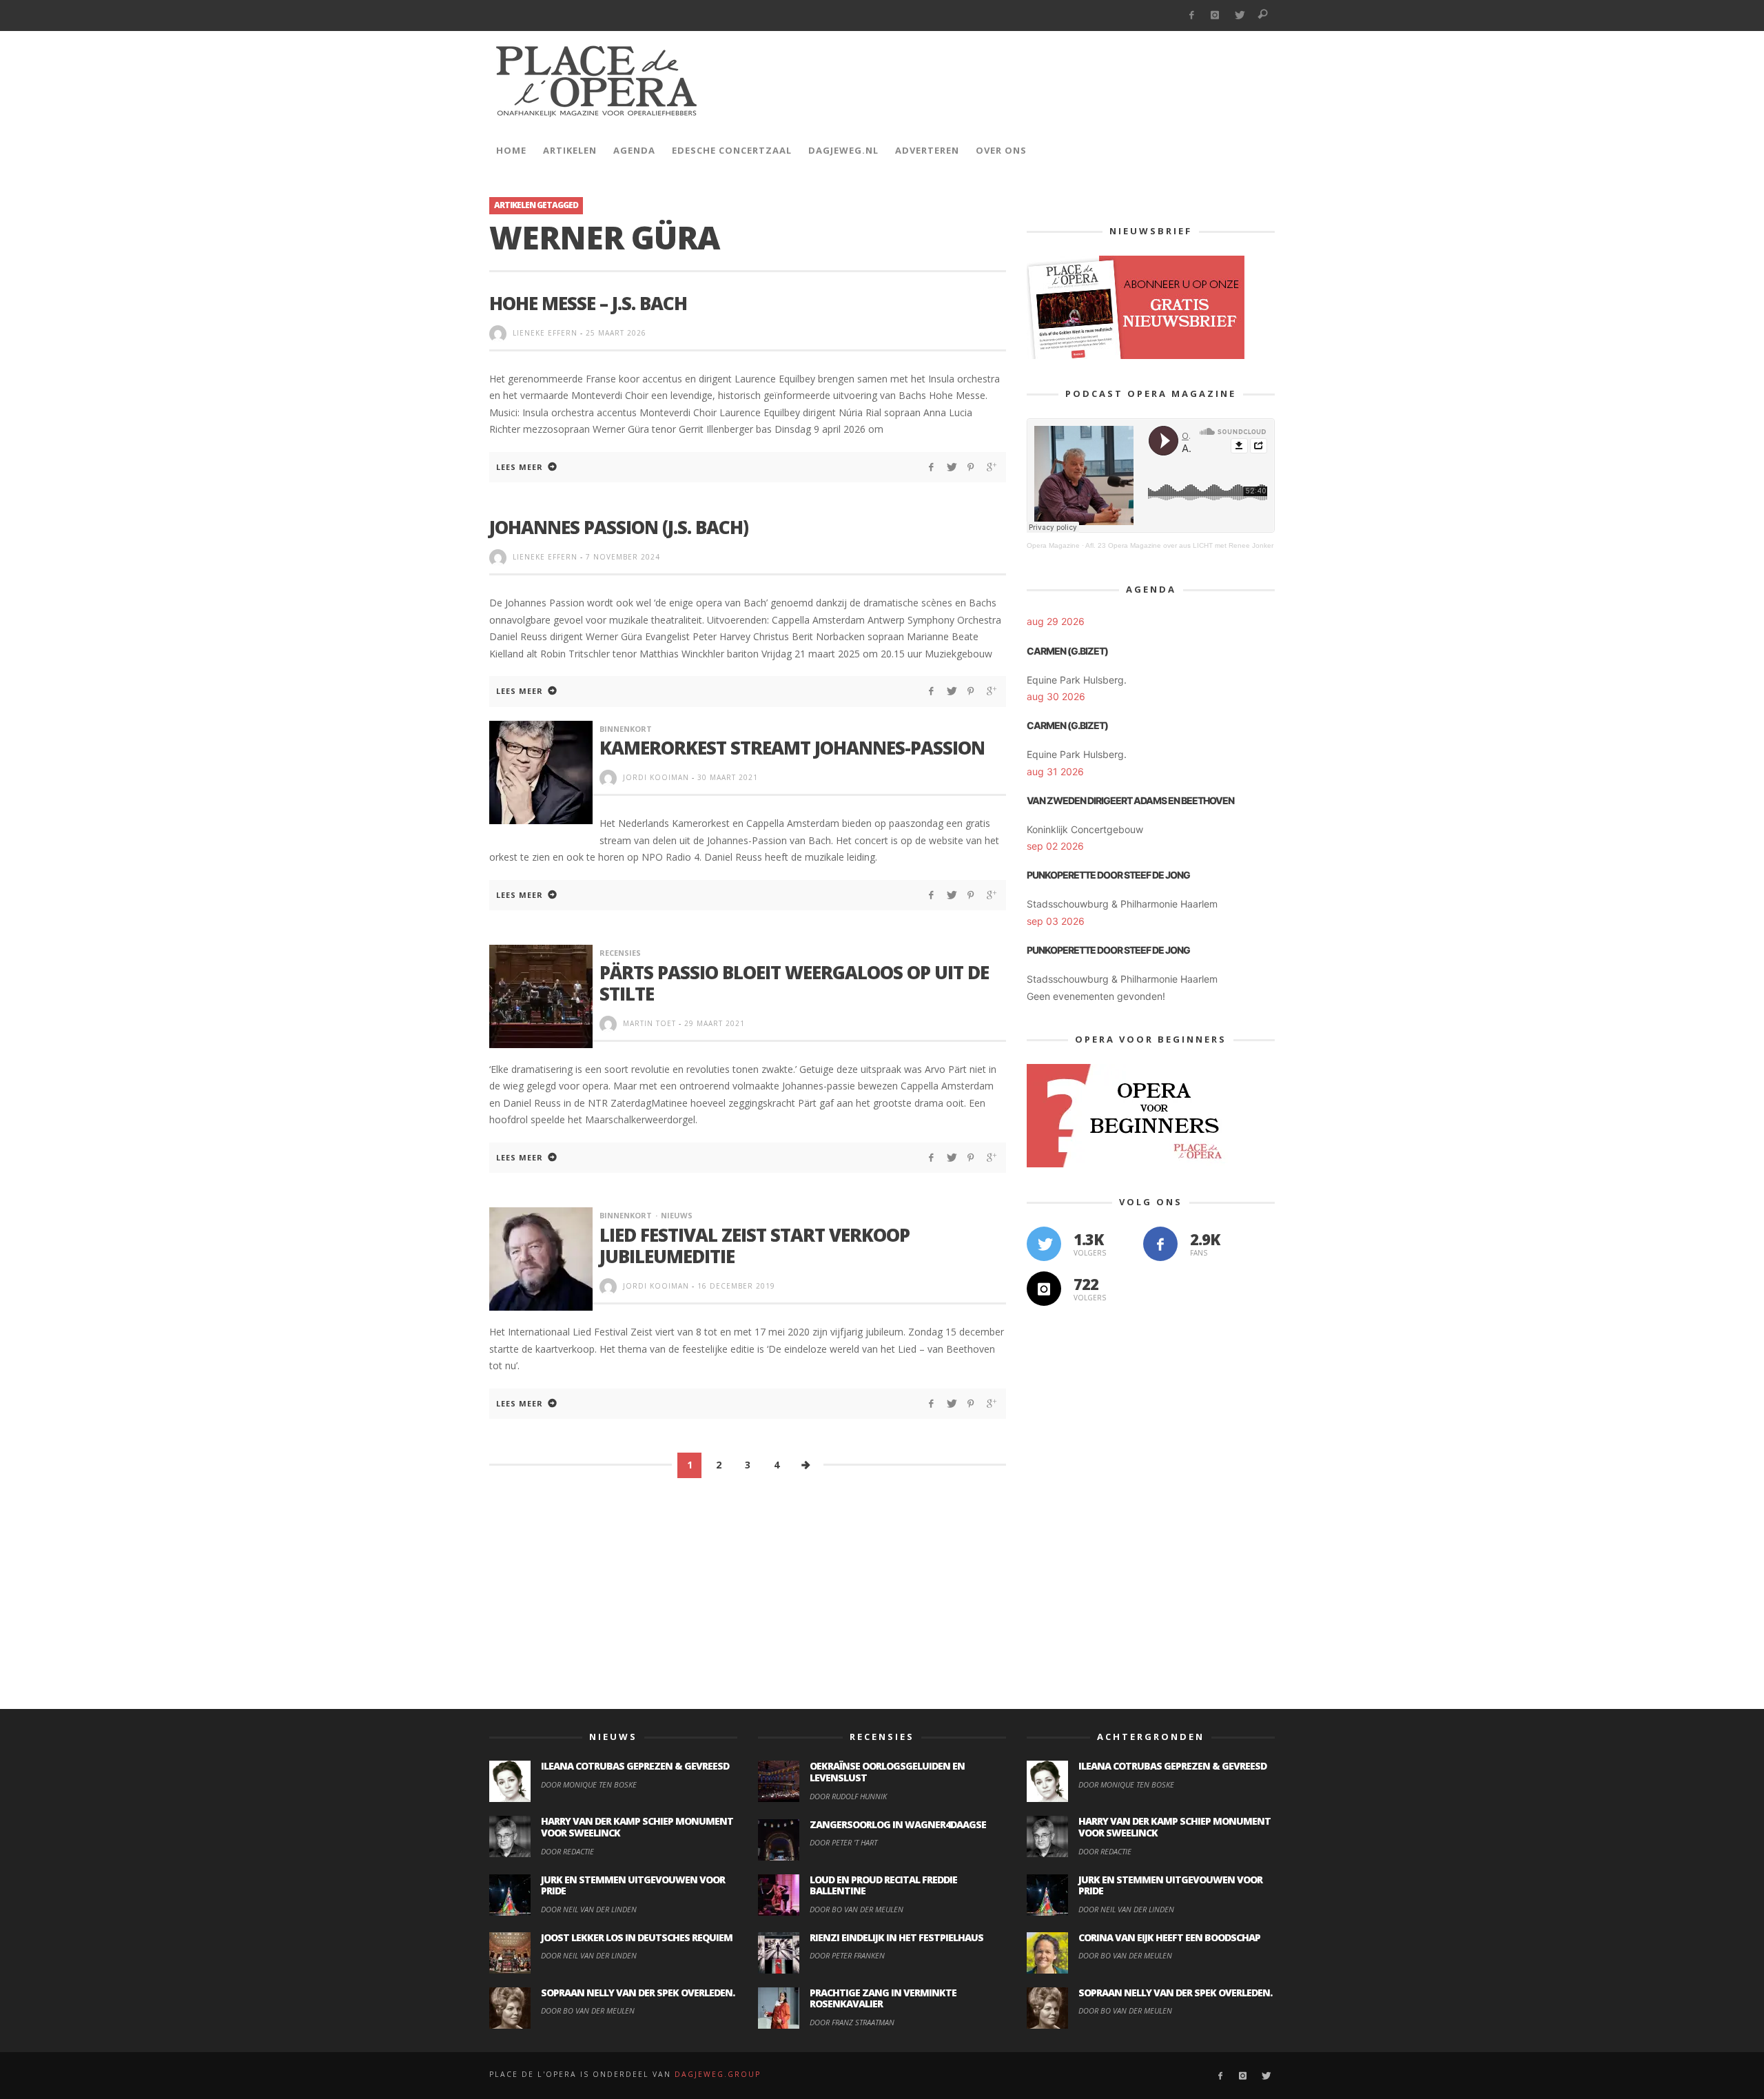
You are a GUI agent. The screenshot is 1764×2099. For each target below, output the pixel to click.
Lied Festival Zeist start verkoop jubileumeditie (755, 1246)
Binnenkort (626, 729)
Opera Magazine (1053, 545)
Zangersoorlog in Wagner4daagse (898, 1824)
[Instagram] (1215, 16)
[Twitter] (1239, 16)
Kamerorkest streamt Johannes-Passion (792, 748)
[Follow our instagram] (1044, 1289)
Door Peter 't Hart (843, 1842)
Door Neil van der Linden (589, 1909)
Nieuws (677, 1215)
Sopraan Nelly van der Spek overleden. (638, 1993)
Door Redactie (567, 1851)
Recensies (620, 953)
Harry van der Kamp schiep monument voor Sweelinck (637, 1827)
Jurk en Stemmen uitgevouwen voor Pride (633, 1885)
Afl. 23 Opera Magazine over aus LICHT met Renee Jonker (1179, 545)
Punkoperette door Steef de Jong (1108, 875)
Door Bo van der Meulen (588, 2010)
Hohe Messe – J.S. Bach (588, 303)
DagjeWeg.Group (718, 2074)
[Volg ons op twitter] (1044, 1244)
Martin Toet (649, 1023)
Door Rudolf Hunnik (848, 1796)
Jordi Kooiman (656, 777)
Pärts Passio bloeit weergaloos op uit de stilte (794, 983)
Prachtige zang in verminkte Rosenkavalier (883, 1998)
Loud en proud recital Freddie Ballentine (883, 1885)
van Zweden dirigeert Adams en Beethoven (1130, 800)
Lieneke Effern (545, 333)
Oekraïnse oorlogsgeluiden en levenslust (887, 1772)
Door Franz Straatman (852, 2022)
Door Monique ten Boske (589, 1784)
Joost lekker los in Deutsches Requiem (637, 1937)
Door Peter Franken (847, 1955)
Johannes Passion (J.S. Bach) (619, 527)
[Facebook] (1191, 16)
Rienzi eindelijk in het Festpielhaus (896, 1937)
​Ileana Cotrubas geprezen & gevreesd (635, 1766)
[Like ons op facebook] (1160, 1244)
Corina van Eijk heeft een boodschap (1169, 1937)
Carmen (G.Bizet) (1067, 651)
